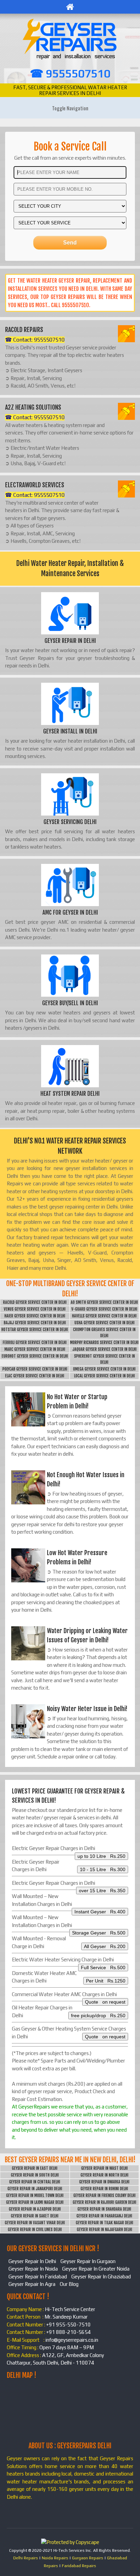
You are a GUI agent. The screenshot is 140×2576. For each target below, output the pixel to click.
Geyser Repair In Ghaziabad (101, 2277)
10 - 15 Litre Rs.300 (103, 1869)
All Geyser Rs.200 (105, 1946)
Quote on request (105, 2002)
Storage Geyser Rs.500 (99, 1933)
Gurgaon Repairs (88, 2558)
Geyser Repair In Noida (33, 2269)
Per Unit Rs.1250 (106, 1981)
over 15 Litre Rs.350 (102, 1891)
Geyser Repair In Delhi (32, 2261)
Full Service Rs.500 (103, 1967)
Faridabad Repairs (79, 2566)
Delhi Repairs (26, 2558)
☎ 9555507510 (70, 73)
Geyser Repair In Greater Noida (96, 2269)
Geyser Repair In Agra (32, 2284)
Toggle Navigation (70, 108)
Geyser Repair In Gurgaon (88, 2261)
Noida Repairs (55, 2558)
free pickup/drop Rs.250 (98, 2016)
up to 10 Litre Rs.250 (101, 1856)
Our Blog (69, 2284)
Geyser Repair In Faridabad (38, 2277)
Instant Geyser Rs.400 (100, 1912)
